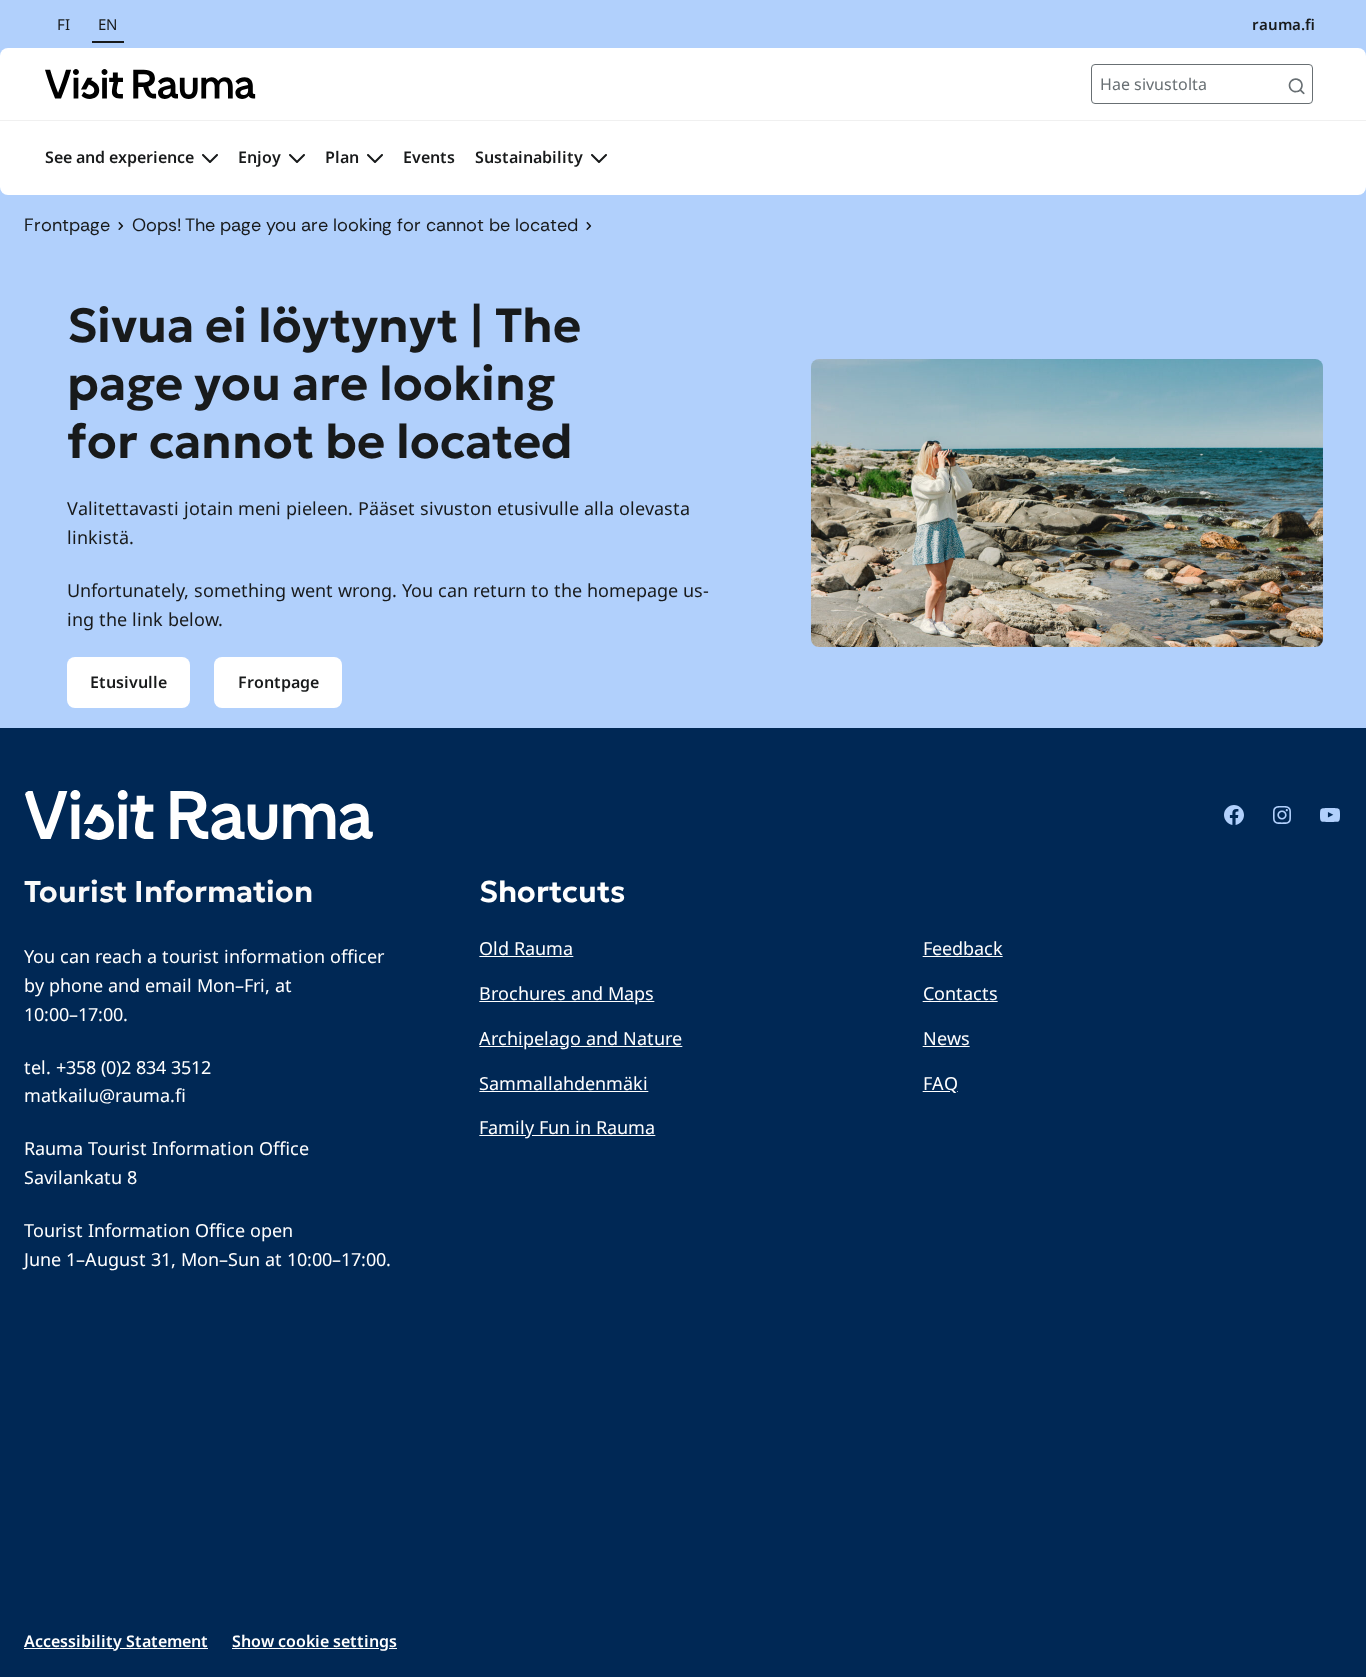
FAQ (940, 1083)
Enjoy (259, 157)
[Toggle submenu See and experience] (210, 158)
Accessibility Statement (116, 1641)
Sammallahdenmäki (563, 1083)
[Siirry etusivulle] (150, 84)
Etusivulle (128, 682)
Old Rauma (526, 948)
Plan (342, 157)
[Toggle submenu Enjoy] (297, 158)
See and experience (119, 157)
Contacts (960, 993)
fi (63, 24)
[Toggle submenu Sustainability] (599, 158)
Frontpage (67, 225)
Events (429, 157)
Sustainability (529, 157)
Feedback (963, 948)
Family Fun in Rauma (567, 1127)
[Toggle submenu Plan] (375, 158)
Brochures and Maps (566, 993)
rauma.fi (1283, 24)
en (107, 24)
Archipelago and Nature (580, 1038)
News (946, 1038)
